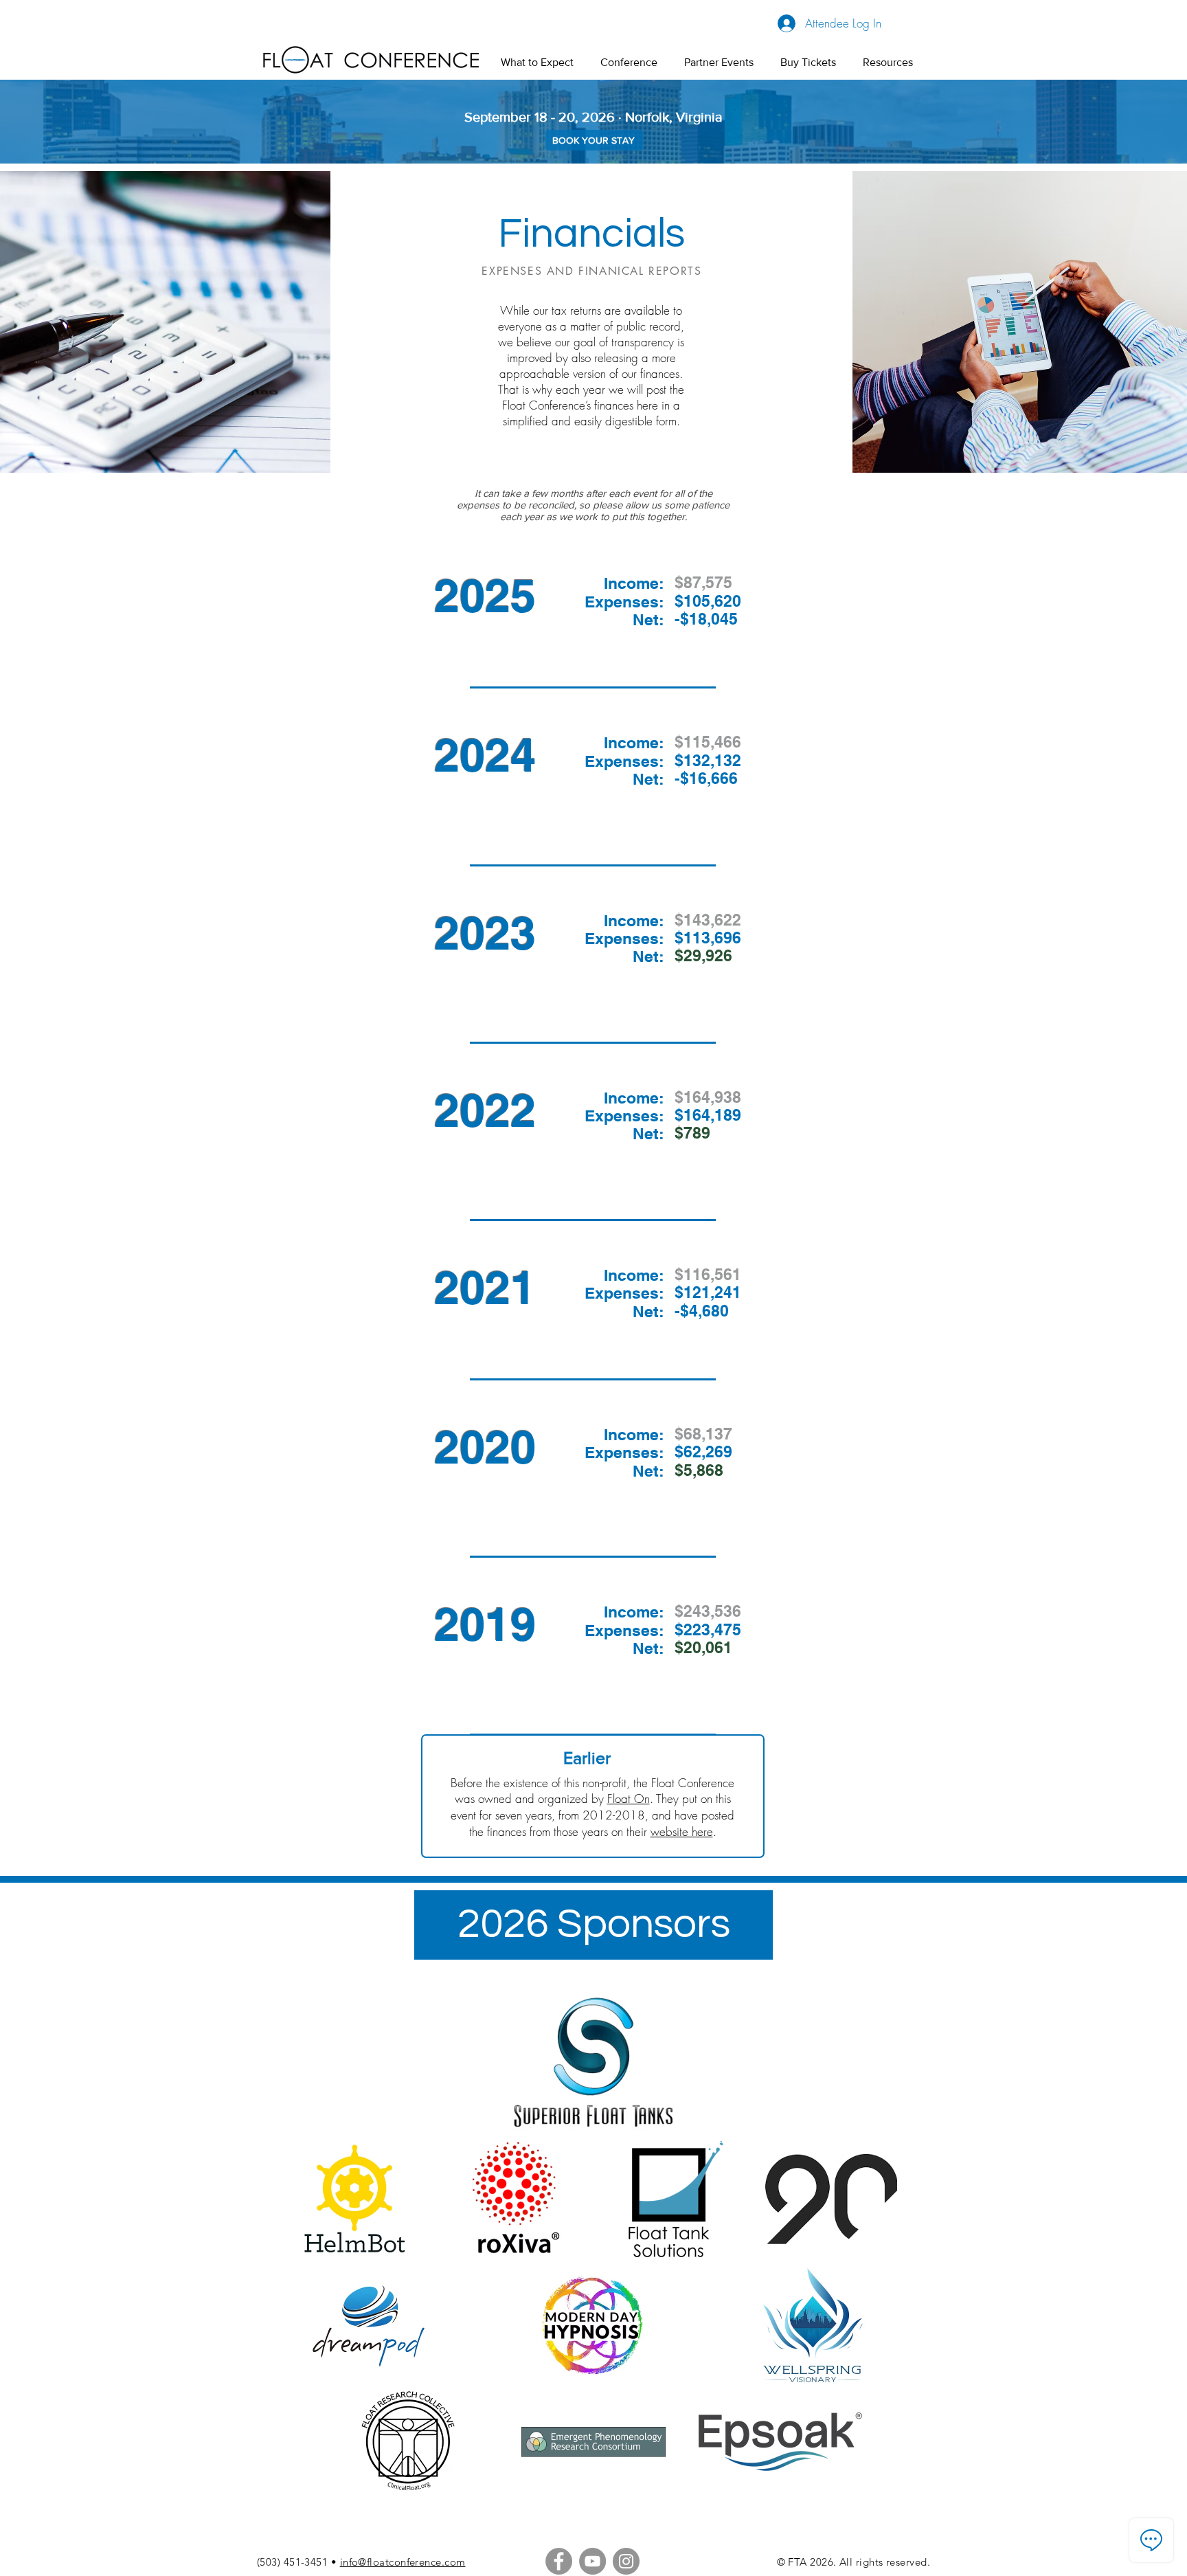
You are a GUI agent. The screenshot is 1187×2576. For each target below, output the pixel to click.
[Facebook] (559, 2561)
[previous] (316, 2333)
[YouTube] (592, 2561)
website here (682, 1832)
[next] (865, 2333)
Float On (629, 1799)
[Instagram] (626, 2561)
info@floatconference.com (403, 2562)
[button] (629, 62)
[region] (593, 631)
